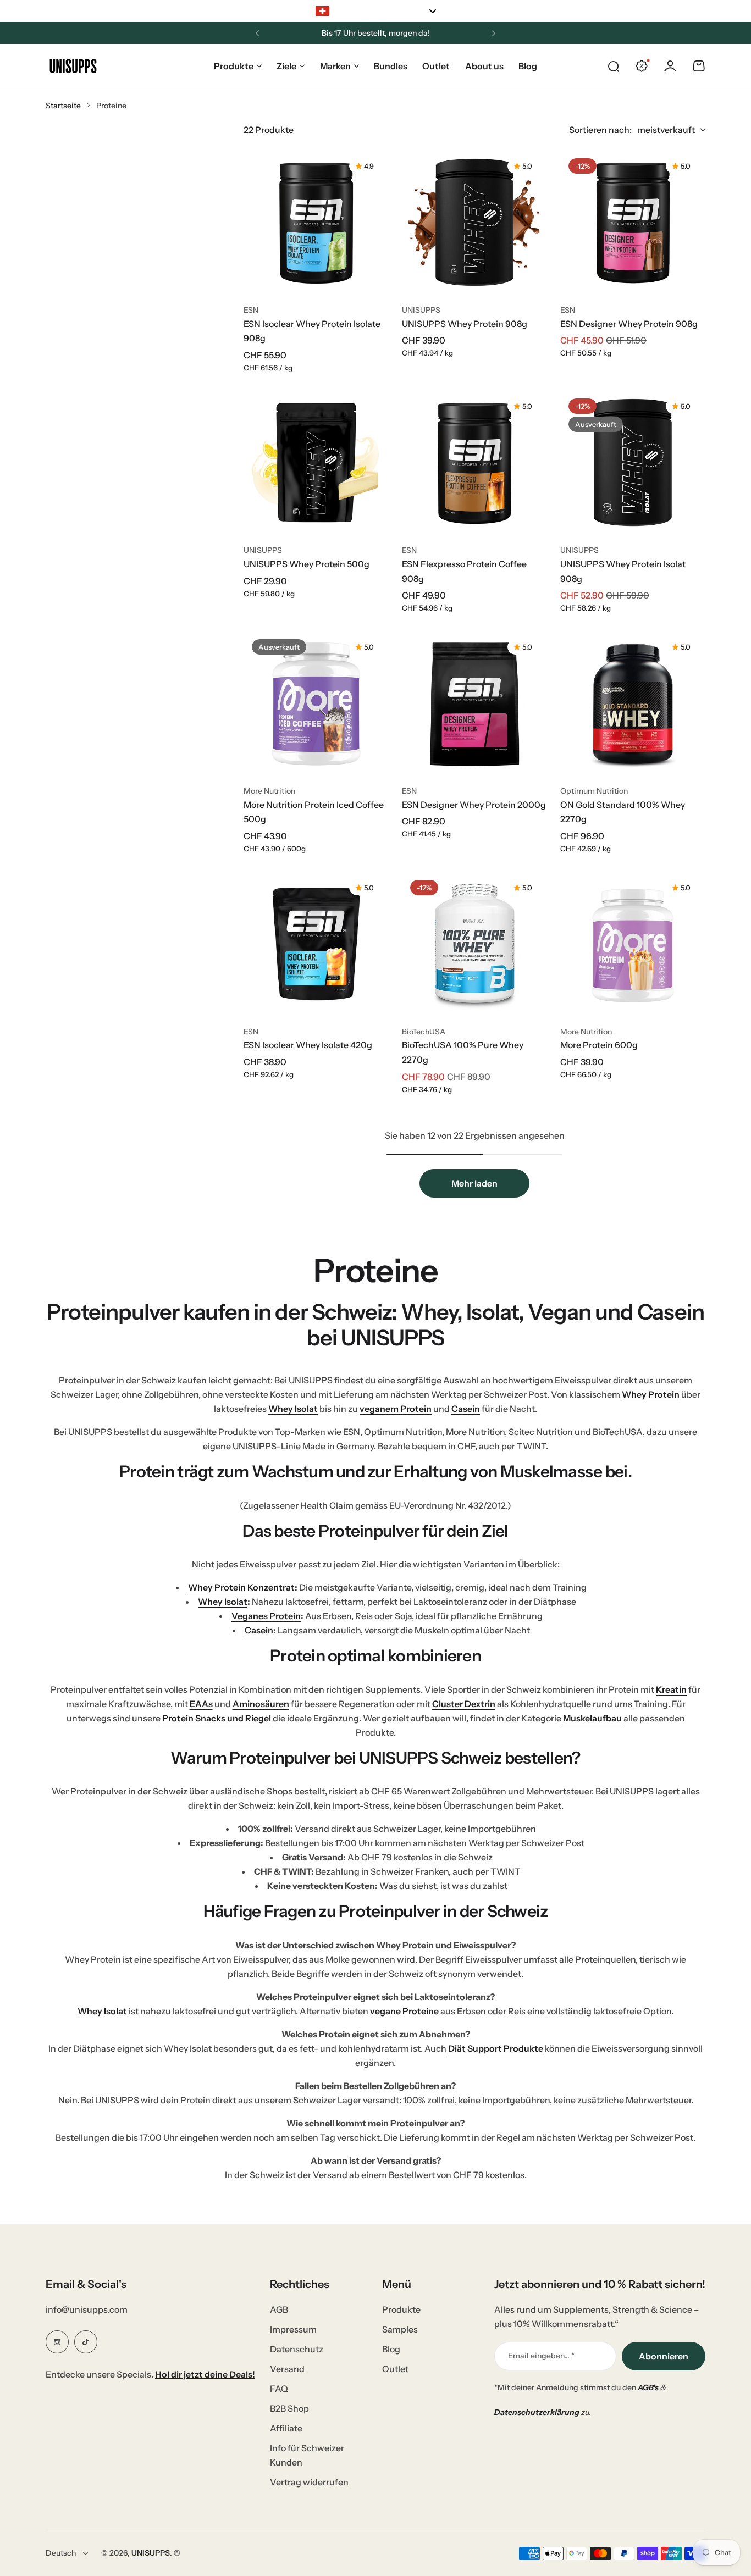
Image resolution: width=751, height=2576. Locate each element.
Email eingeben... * (541, 2356)
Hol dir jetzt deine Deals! (205, 2374)
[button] (257, 34)
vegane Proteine (404, 2011)
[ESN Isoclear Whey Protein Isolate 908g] (316, 223)
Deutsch (61, 2553)
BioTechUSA (424, 1032)
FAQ (279, 2389)
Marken (335, 66)
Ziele (286, 66)
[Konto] (670, 66)
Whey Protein (651, 1394)
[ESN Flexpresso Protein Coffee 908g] (474, 463)
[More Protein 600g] (633, 944)
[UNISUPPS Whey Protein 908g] (474, 223)
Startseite (63, 106)
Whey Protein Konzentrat (241, 1587)
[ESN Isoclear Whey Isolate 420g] (316, 944)
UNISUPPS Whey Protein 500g (307, 564)
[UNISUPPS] (73, 66)
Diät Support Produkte (496, 2048)
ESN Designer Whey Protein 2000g (474, 805)
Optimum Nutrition (594, 791)
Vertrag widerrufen (309, 2482)
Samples (400, 2329)
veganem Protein (396, 1409)
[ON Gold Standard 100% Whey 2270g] (633, 703)
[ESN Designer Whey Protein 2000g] (474, 703)
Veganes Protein (266, 1616)
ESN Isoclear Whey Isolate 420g (308, 1045)
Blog (391, 2349)
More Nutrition (269, 791)
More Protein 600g (599, 1045)
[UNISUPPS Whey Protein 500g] (316, 463)
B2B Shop (289, 2408)
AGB (279, 2309)
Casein (466, 1409)
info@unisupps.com (87, 2309)
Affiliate (286, 2428)
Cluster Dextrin (464, 1704)
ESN (251, 310)
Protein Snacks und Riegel (217, 1718)
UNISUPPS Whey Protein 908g (465, 324)
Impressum (293, 2329)
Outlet (395, 2369)
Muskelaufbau (592, 1718)
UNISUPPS (421, 310)
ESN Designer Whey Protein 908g (629, 324)
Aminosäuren (261, 1704)
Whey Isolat (293, 1409)
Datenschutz (297, 2349)
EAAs (201, 1704)
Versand (287, 2369)
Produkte (234, 66)
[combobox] (375, 11)
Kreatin (671, 1689)
